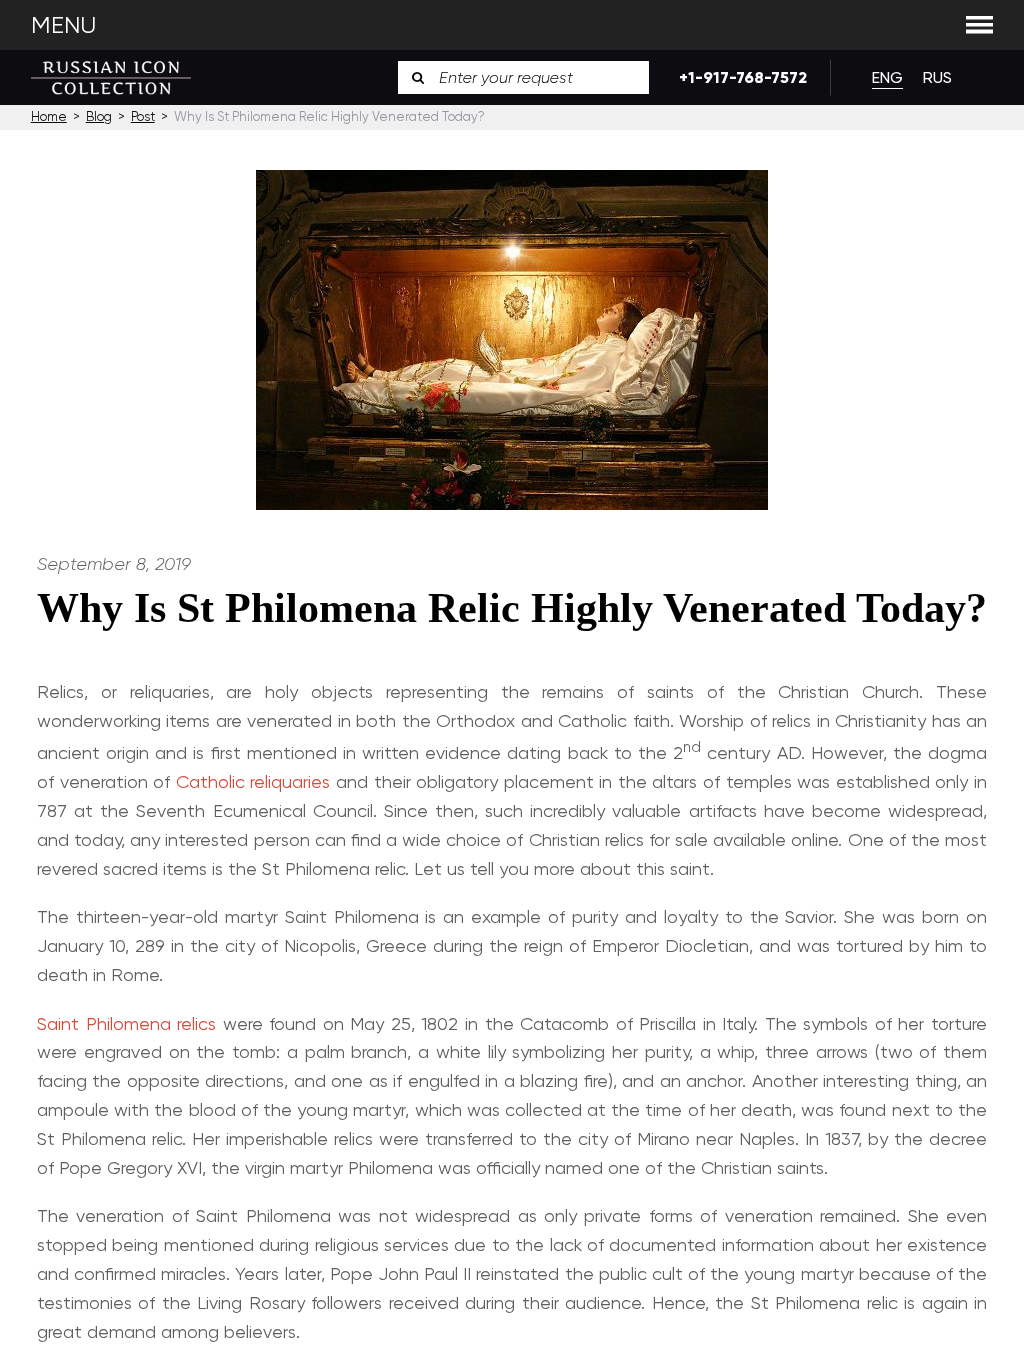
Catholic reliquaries (253, 781)
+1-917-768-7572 (739, 77)
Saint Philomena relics (126, 1023)
